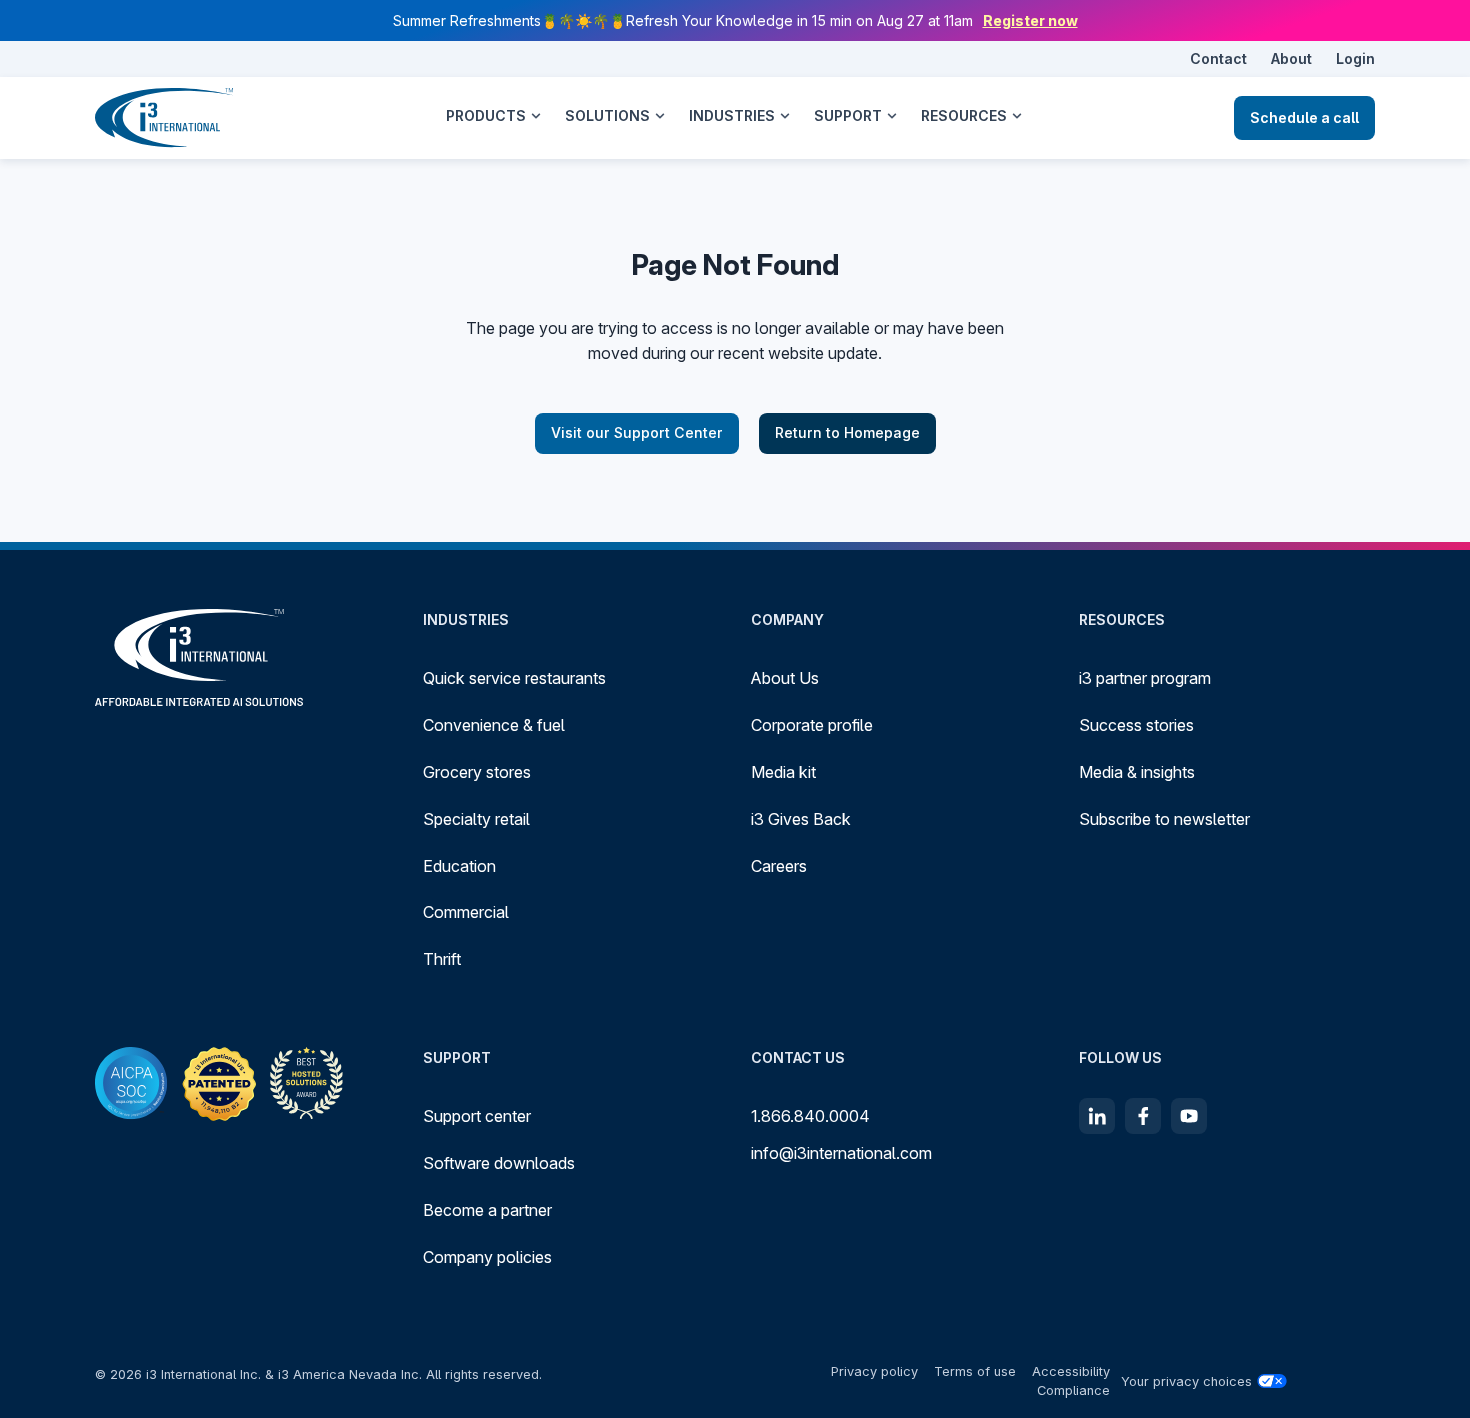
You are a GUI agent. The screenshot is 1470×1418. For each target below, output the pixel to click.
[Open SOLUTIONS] (660, 116)
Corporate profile (812, 725)
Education (459, 866)
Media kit (783, 772)
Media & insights (1137, 772)
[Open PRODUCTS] (536, 116)
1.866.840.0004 (810, 1116)
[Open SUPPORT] (892, 116)
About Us (785, 678)
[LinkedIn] (1097, 1116)
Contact (1218, 58)
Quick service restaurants (514, 678)
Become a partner (487, 1210)
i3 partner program (1145, 678)
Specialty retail (476, 819)
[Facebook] (1143, 1116)
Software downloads (499, 1163)
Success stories (1136, 725)
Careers (779, 866)
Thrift (442, 959)
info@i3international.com (841, 1153)
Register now (1030, 20)
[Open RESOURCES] (1017, 116)
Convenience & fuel (494, 725)
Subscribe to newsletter (1164, 819)
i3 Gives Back (801, 819)
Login (1355, 58)
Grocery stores (477, 772)
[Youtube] (1189, 1116)
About (1291, 58)
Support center (477, 1116)
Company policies (487, 1257)
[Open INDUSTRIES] (785, 116)
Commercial (466, 912)
